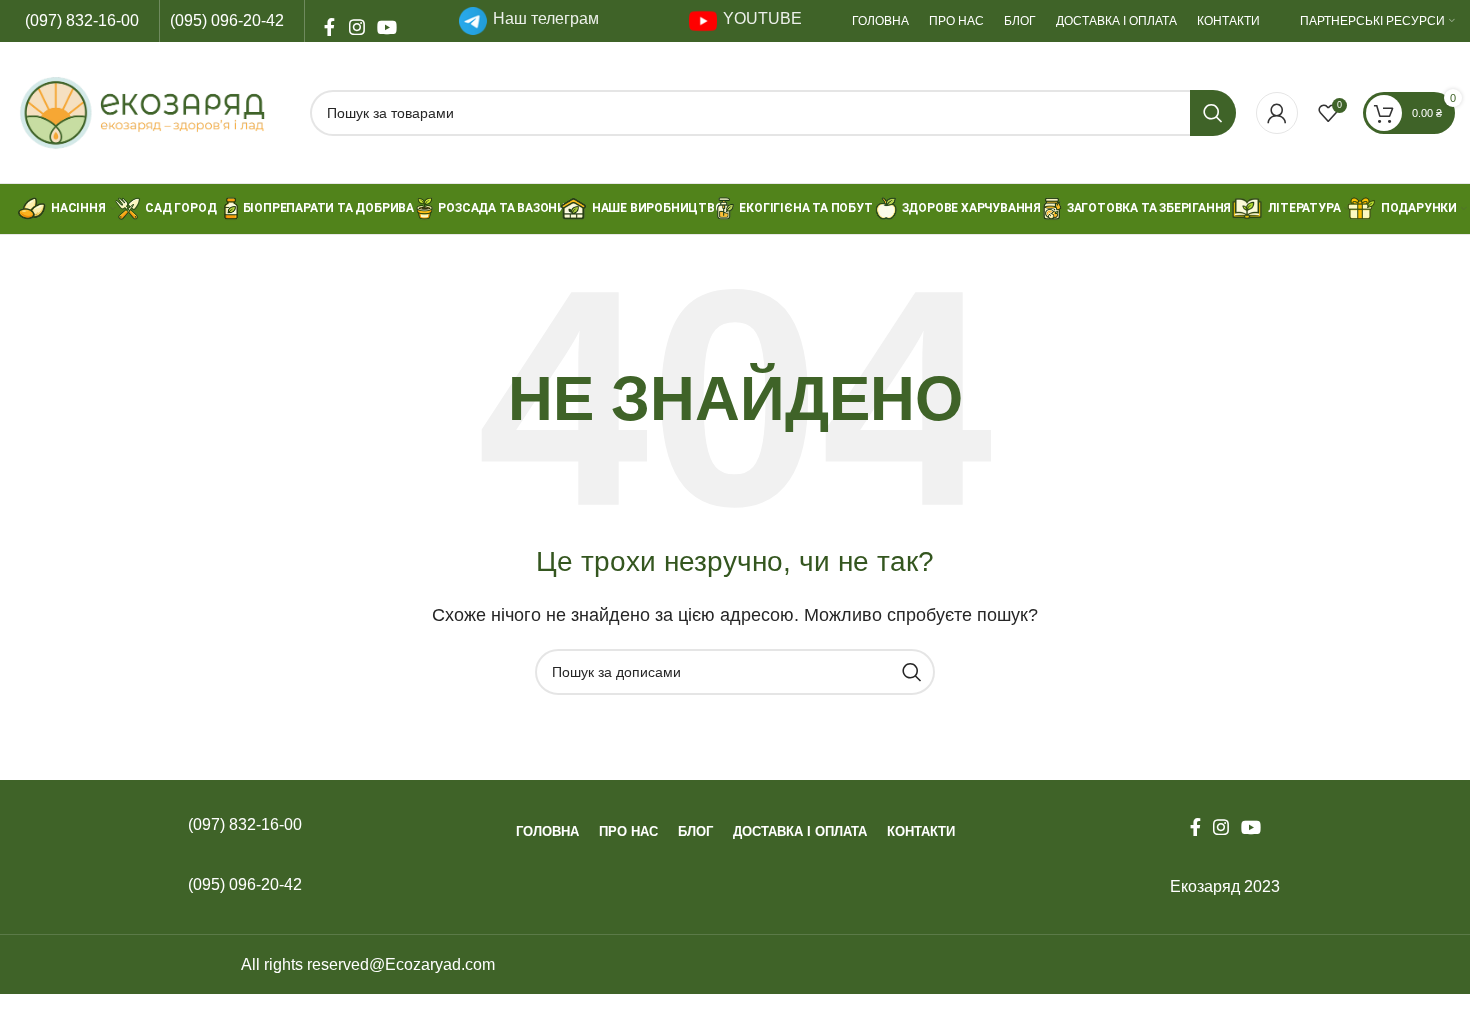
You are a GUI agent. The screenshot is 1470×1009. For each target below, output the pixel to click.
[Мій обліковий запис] (1277, 113)
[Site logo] (152, 111)
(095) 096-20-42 (227, 20)
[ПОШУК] (1213, 113)
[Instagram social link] (357, 21)
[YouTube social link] (385, 21)
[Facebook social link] (329, 21)
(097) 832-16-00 (82, 20)
